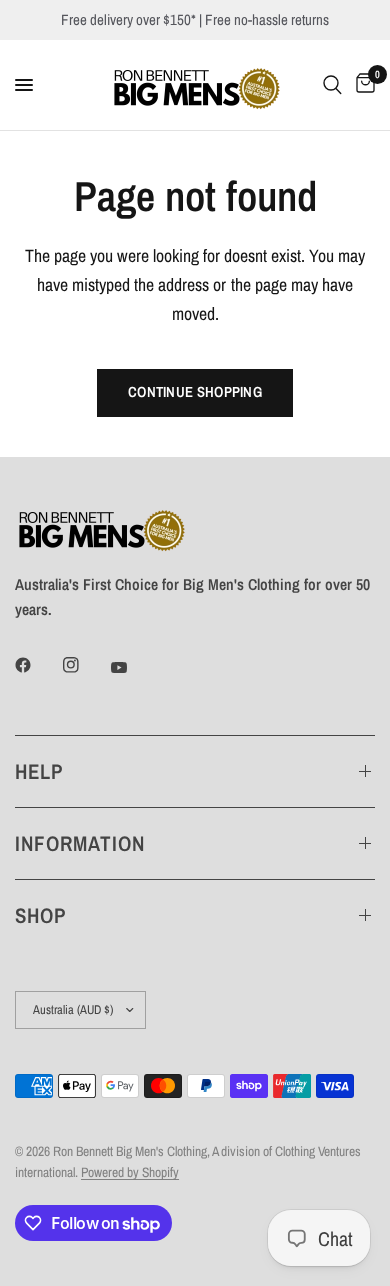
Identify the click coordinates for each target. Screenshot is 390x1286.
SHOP (40, 915)
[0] (362, 85)
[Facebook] (37, 665)
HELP (39, 771)
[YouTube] (133, 668)
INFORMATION (80, 843)
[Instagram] (85, 665)
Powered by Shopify (130, 1172)
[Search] (332, 85)
